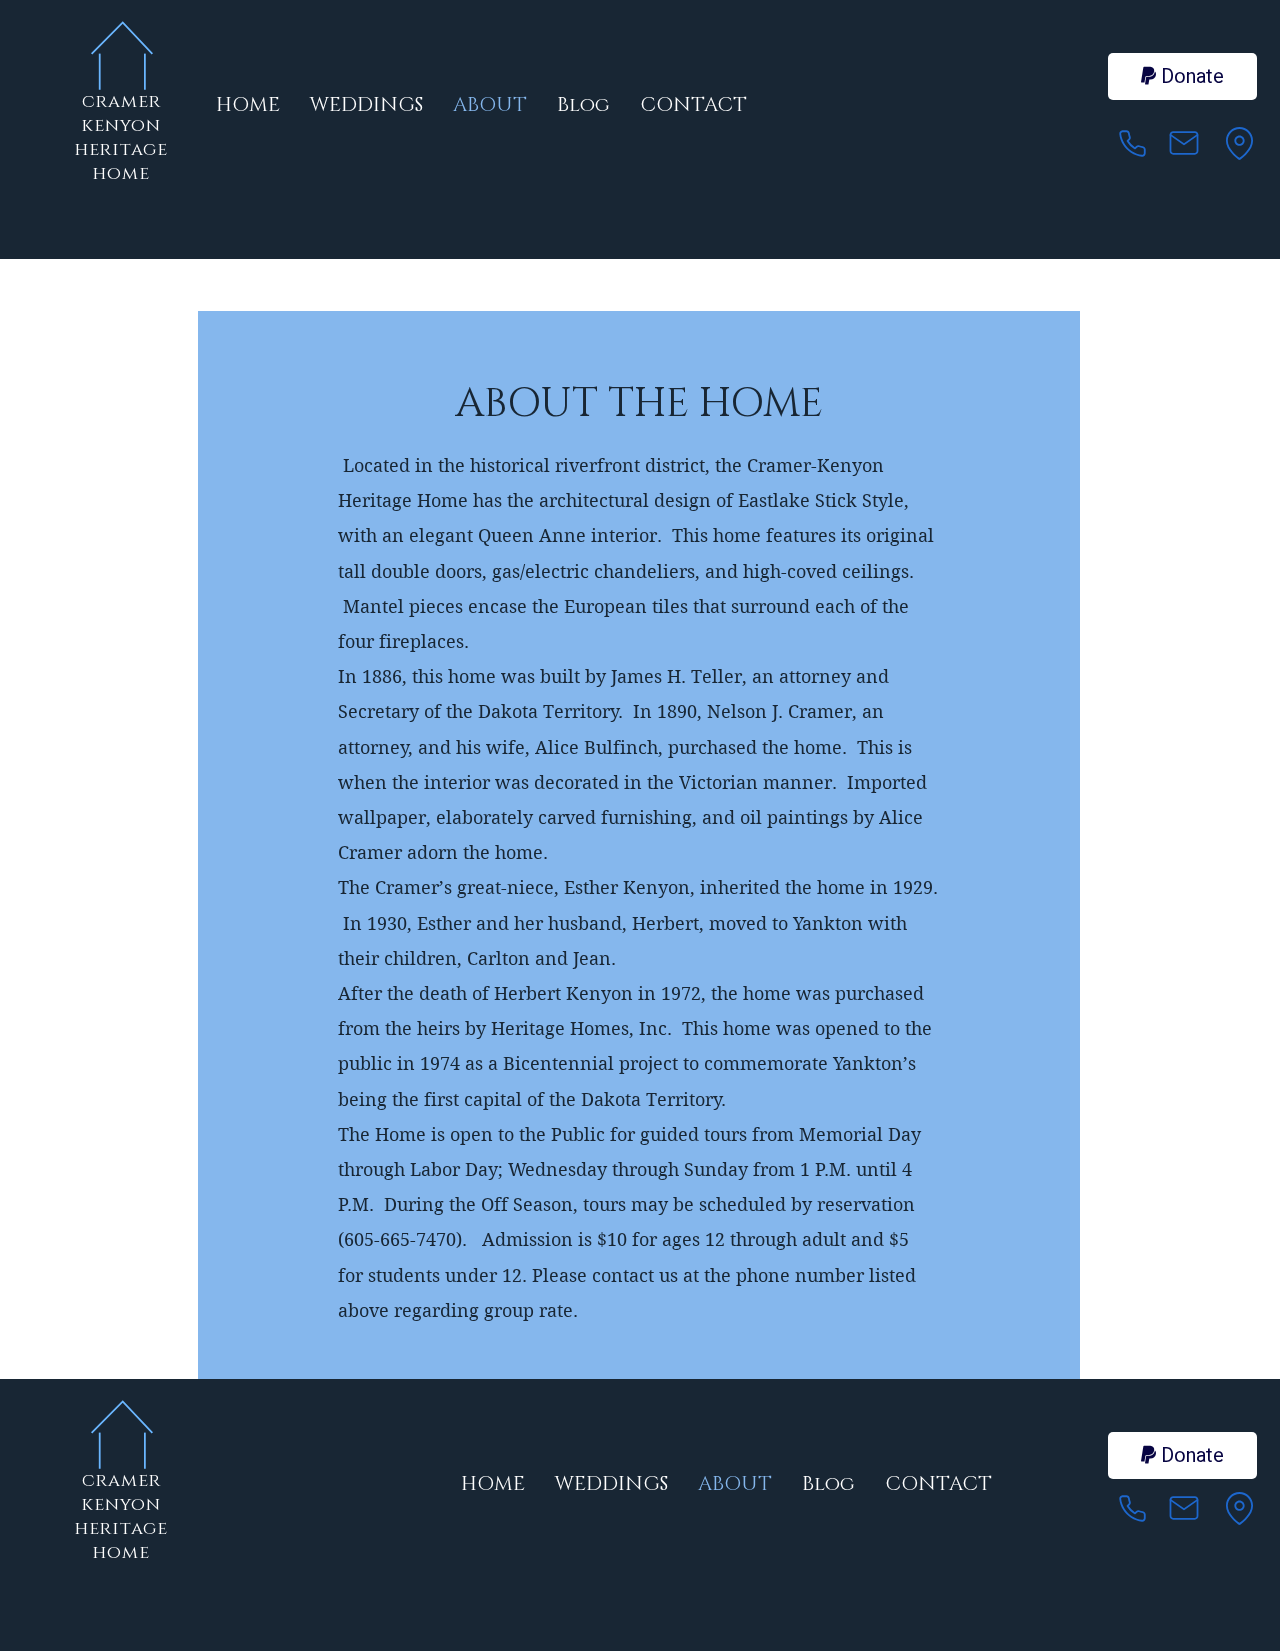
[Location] (1239, 143)
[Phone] (1132, 143)
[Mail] (1184, 143)
